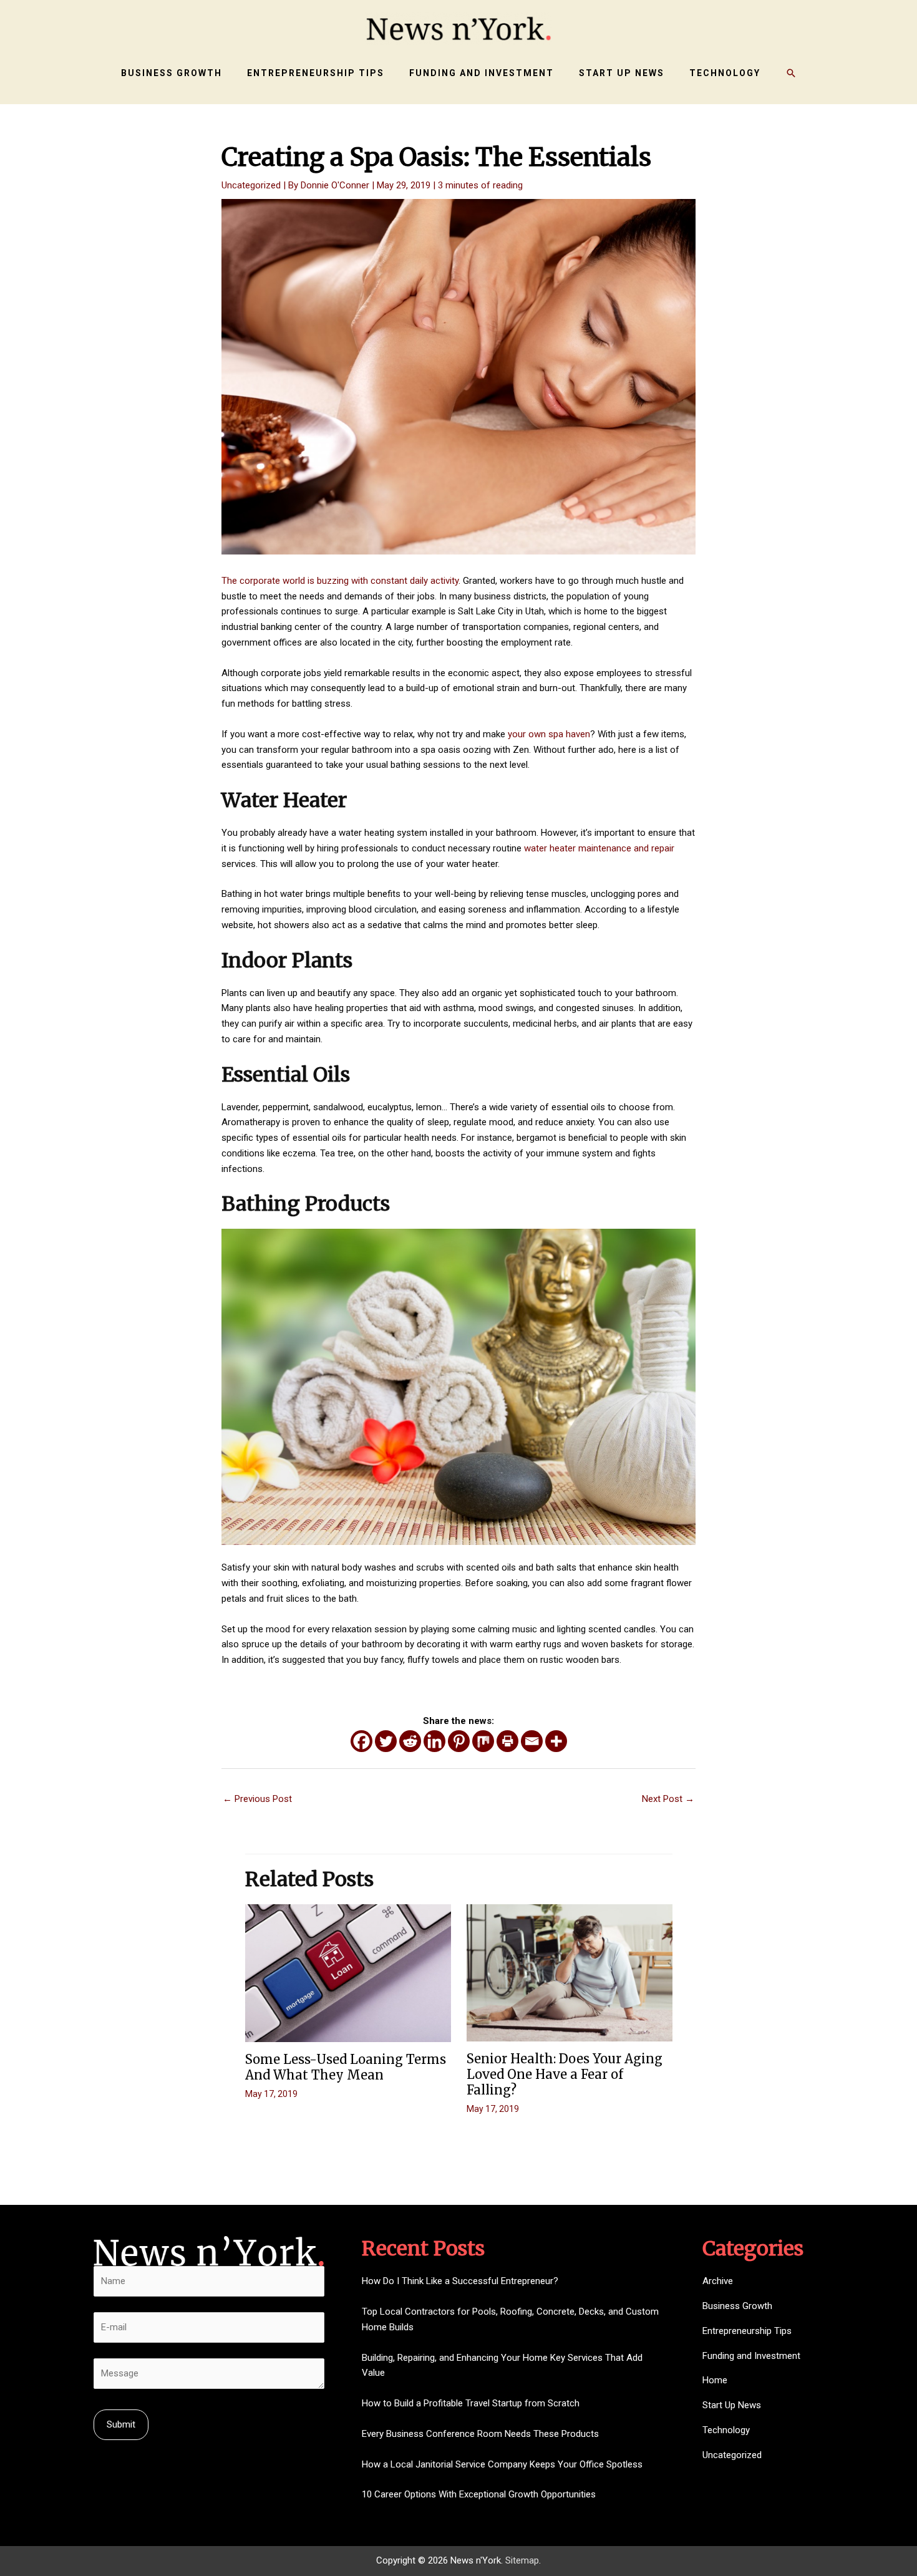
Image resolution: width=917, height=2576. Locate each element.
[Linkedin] (434, 1741)
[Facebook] (361, 1741)
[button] (791, 73)
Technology (726, 2430)
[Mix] (483, 1741)
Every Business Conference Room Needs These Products (480, 2434)
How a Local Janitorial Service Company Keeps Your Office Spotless (502, 2464)
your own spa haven (549, 734)
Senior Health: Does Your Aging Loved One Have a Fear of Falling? (565, 2074)
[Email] (532, 1741)
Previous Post (257, 1799)
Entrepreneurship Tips (747, 2331)
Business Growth (737, 2306)
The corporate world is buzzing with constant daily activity (340, 581)
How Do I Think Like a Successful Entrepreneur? (460, 2281)
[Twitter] (386, 1741)
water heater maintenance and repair (599, 848)
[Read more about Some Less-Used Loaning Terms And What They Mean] (348, 1973)
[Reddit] (410, 1741)
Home (715, 2380)
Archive (718, 2281)
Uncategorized (251, 185)
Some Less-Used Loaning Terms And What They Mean (346, 2067)
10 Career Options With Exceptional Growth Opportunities (479, 2494)
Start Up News (732, 2405)
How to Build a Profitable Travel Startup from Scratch (471, 2403)
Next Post (668, 1799)
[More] (556, 1741)
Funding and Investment (751, 2356)
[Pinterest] (459, 1741)
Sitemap (522, 2560)
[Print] (507, 1741)
